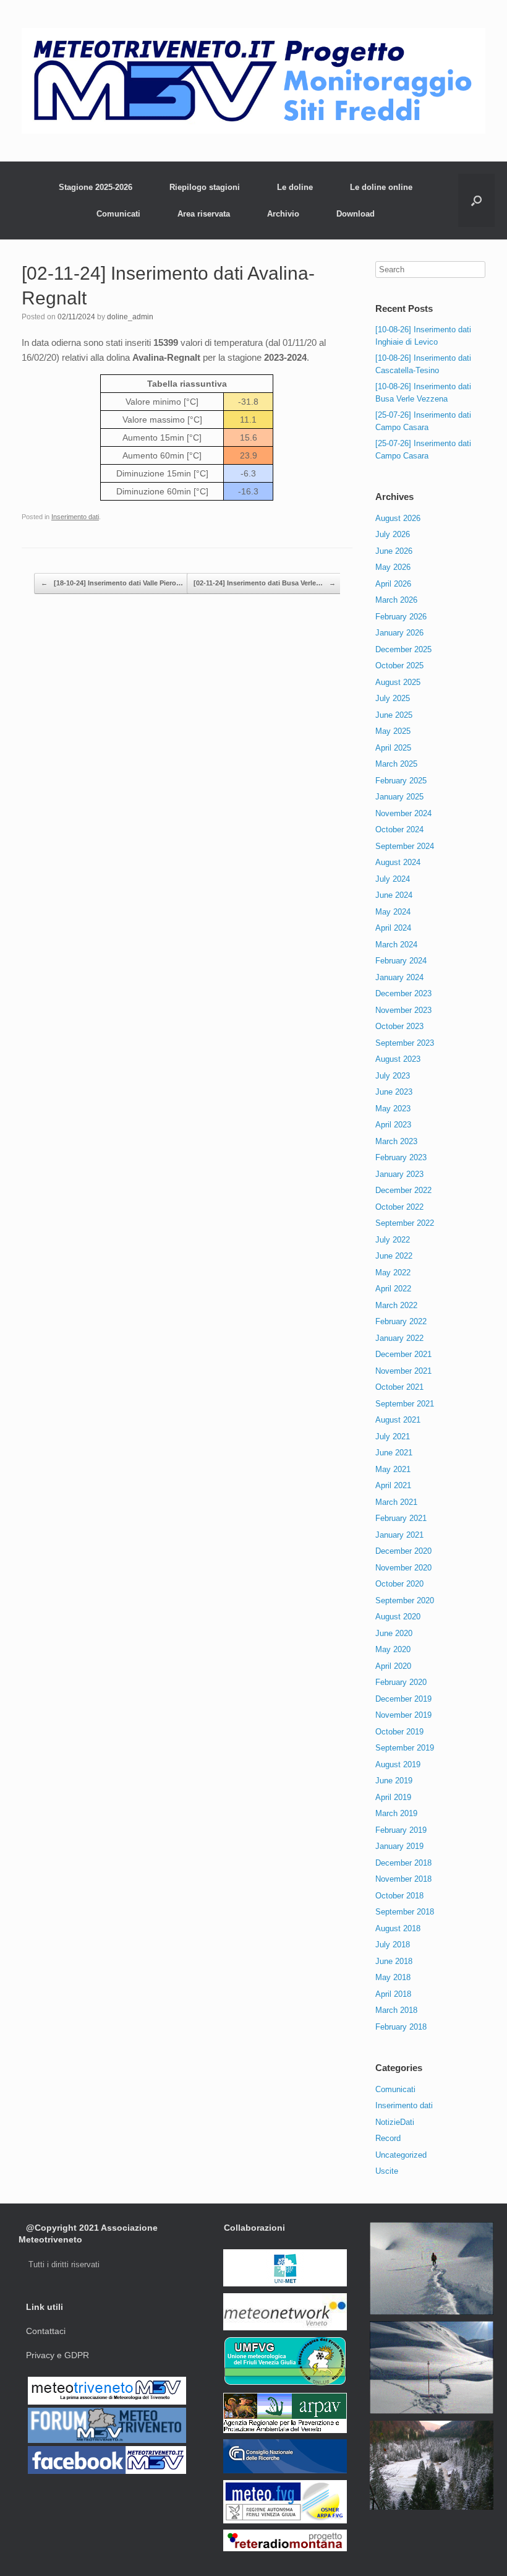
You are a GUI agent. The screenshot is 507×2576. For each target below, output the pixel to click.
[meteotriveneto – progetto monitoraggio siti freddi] (253, 81)
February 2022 (401, 1321)
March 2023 (396, 1141)
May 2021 (393, 1469)
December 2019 (403, 1699)
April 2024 (393, 928)
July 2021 (393, 1437)
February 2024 (401, 961)
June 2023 (394, 1092)
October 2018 (399, 1896)
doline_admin (130, 317)
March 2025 (396, 764)
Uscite (387, 2171)
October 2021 (399, 1387)
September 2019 (405, 1748)
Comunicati (118, 214)
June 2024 (394, 895)
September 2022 (405, 1223)
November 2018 (403, 1879)
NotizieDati (395, 2122)
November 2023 (403, 1010)
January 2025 (399, 797)
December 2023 (403, 993)
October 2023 (399, 1026)
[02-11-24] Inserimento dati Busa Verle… (265, 583)
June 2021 (394, 1453)
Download (356, 214)
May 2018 (393, 1977)
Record (388, 2138)
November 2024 (403, 813)
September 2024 (405, 846)
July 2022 (393, 1240)
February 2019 (401, 1830)
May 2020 (393, 1649)
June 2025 (394, 715)
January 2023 (399, 1174)
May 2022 (393, 1273)
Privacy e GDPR (58, 2355)
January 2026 (399, 633)
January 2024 (399, 977)
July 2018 (393, 1945)
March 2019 (396, 1813)
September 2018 (405, 1912)
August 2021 (398, 1420)
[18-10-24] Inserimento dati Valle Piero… (112, 583)
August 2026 (398, 518)
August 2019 (398, 1764)
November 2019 (403, 1715)
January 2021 (399, 1535)
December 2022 (403, 1190)
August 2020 (398, 1617)
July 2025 (393, 698)
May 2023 (393, 1109)
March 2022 (396, 1305)
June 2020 (394, 1633)
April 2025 (393, 748)
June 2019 (394, 1781)
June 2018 (394, 1961)
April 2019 (393, 1797)
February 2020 (401, 1682)
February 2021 (401, 1518)
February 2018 (401, 2027)
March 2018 (396, 2010)
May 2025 (393, 731)
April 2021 (393, 1485)
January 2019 (399, 1846)
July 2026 (393, 534)
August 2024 (398, 862)
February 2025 (401, 781)
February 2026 (401, 617)
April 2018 (393, 1994)
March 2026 (396, 600)
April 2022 (393, 1289)
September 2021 (405, 1404)
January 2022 (399, 1338)
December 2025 (403, 649)
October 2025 (399, 666)
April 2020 (393, 1666)
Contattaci (46, 2331)
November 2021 (403, 1371)
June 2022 (394, 1256)
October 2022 (399, 1207)
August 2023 (398, 1059)
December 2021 (403, 1354)
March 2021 (396, 1502)
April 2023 (393, 1125)
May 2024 (393, 912)
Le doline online (381, 187)
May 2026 (393, 567)
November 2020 (403, 1568)
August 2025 (398, 682)
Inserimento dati (75, 517)
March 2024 (396, 945)
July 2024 (393, 879)
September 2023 (405, 1043)
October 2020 (399, 1584)
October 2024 (399, 829)
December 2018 (403, 1863)
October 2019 (399, 1732)
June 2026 (394, 551)
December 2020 (403, 1551)
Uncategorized (401, 2155)
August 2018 (398, 1928)
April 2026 (393, 584)
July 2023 (393, 1076)
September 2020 (405, 1600)
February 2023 (401, 1157)
